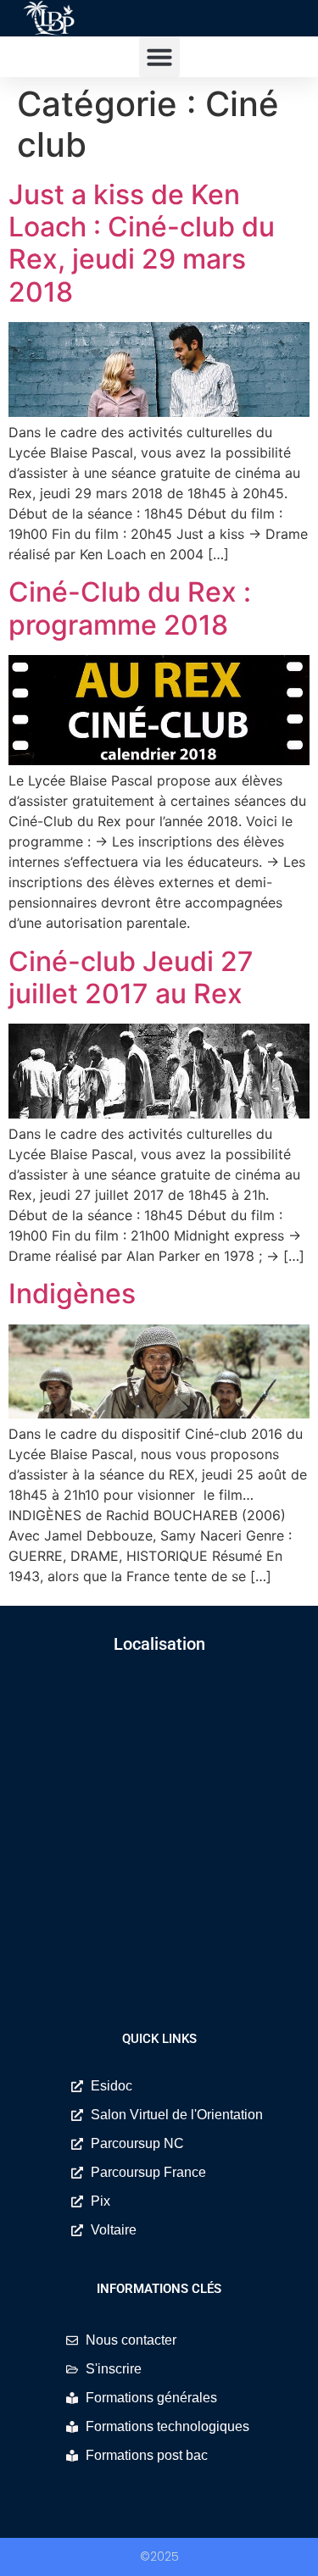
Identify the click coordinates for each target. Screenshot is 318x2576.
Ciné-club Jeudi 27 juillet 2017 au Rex (131, 977)
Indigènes (72, 1294)
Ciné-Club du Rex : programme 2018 (130, 608)
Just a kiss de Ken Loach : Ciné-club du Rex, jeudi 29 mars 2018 (142, 243)
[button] (159, 57)
